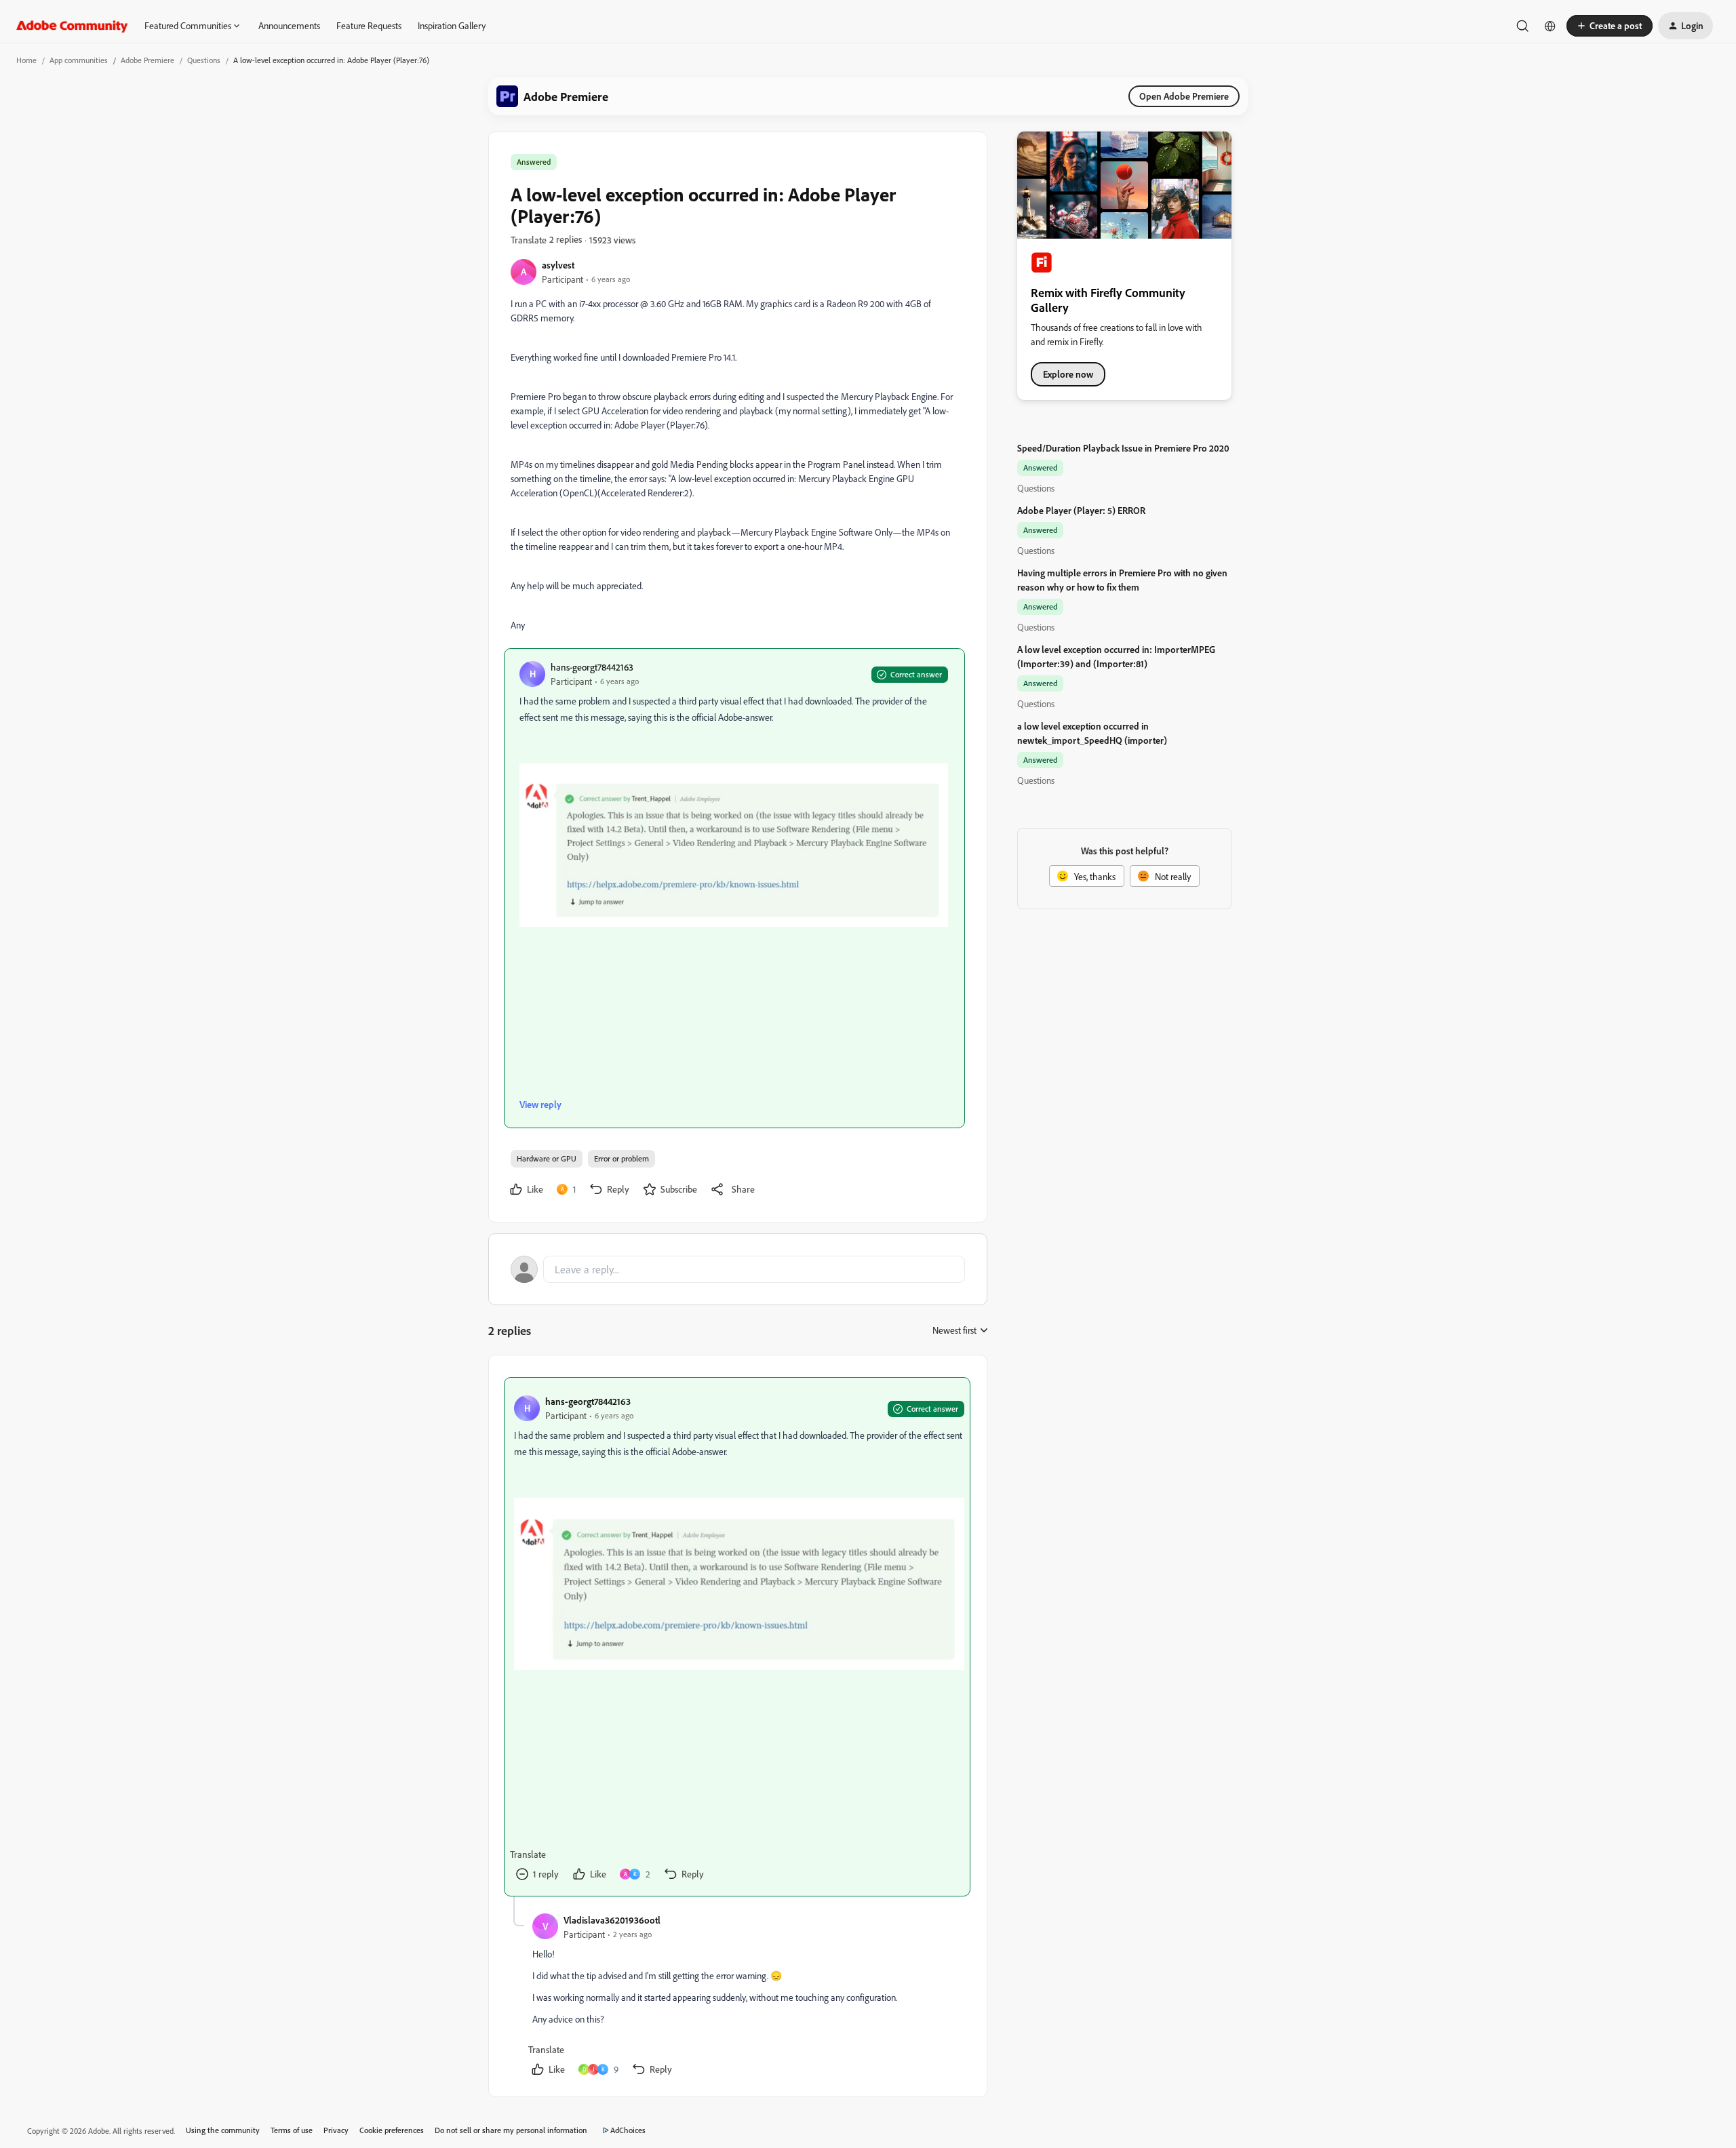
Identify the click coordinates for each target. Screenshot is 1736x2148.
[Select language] (1550, 26)
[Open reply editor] (738, 1269)
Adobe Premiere (147, 60)
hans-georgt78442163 (592, 667)
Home (26, 60)
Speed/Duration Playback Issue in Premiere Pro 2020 (1123, 448)
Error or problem (622, 1158)
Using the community (223, 2130)
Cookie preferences (392, 2130)
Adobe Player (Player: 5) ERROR (1081, 510)
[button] (1610, 26)
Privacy (336, 2130)
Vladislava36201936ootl (612, 1920)
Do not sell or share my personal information (511, 2130)
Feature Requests (369, 25)
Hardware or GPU (547, 1158)
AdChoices (628, 2130)
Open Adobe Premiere (1184, 96)
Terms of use (292, 2130)
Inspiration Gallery (452, 25)
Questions (204, 60)
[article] (737, 1637)
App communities (79, 60)
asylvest (558, 265)
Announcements (289, 25)
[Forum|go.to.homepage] (72, 26)
